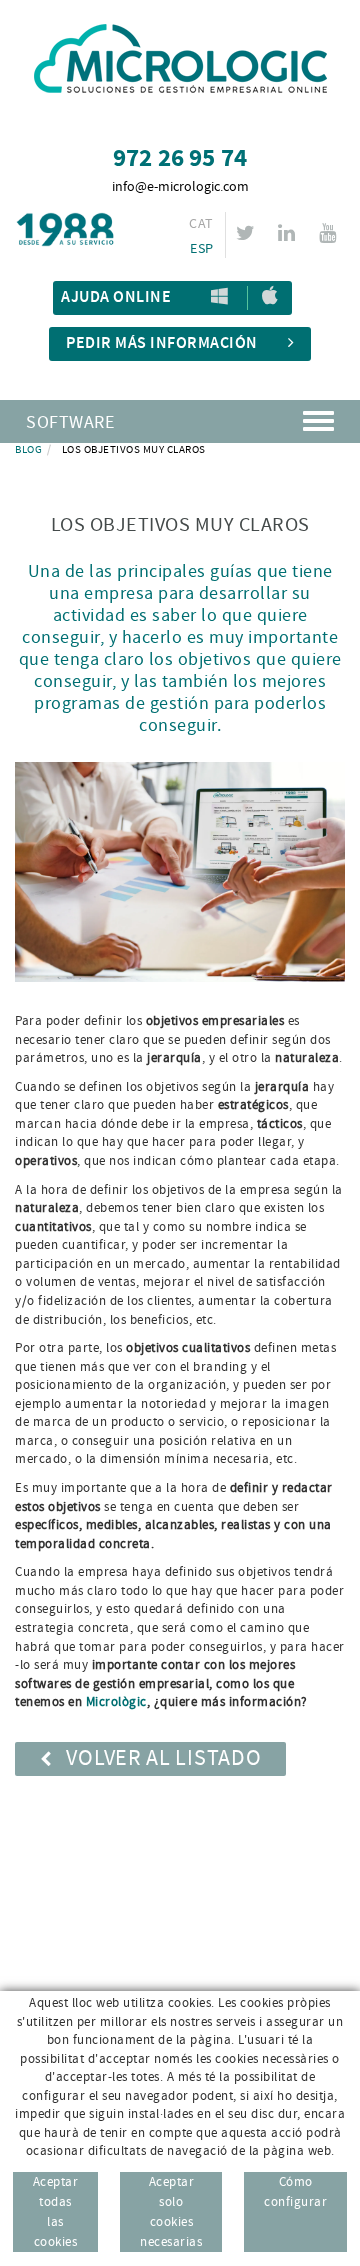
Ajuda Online (116, 297)
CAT (201, 224)
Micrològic (116, 1702)
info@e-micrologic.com (180, 187)
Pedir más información (162, 343)
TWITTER (245, 233)
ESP (201, 249)
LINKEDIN (286, 233)
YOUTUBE (327, 233)
